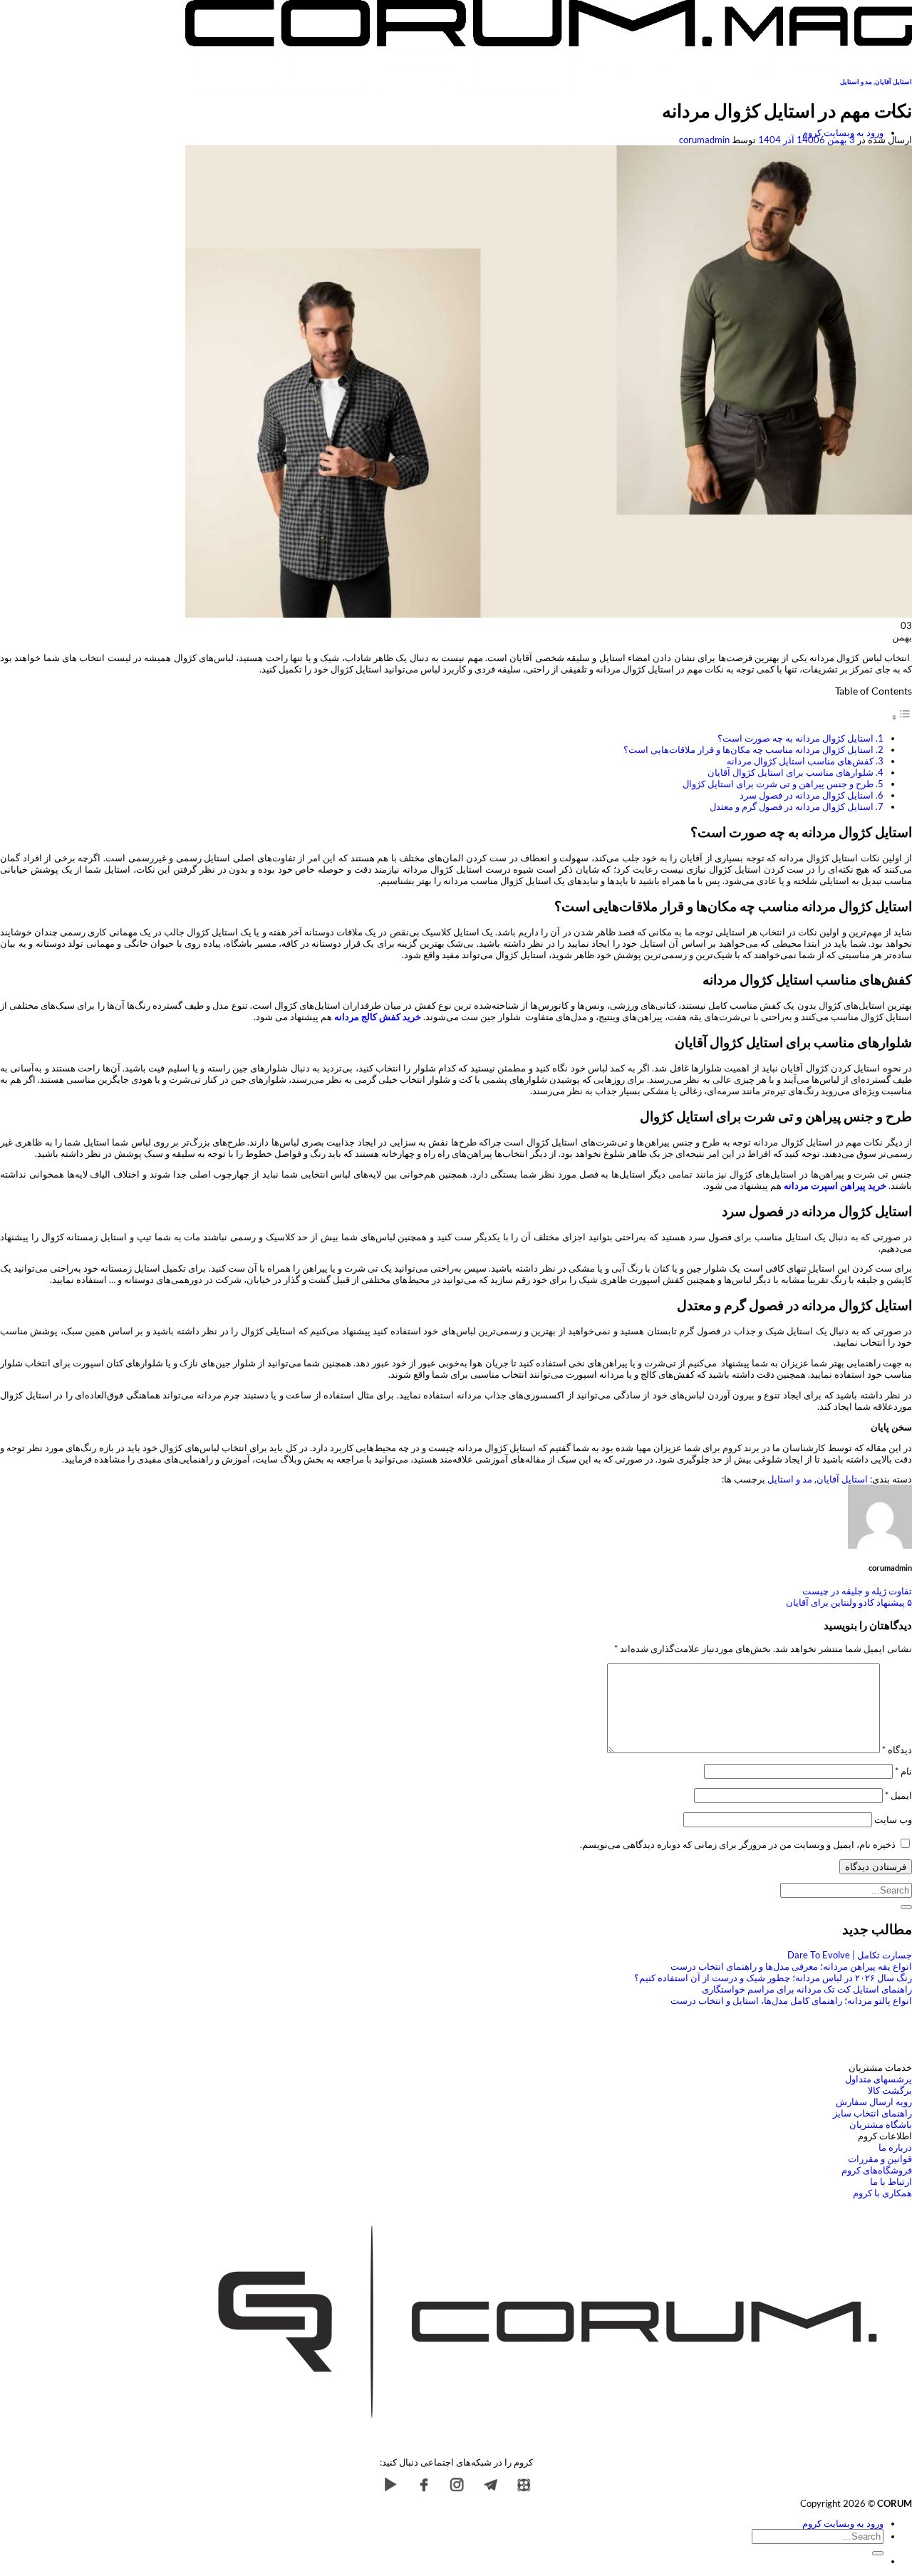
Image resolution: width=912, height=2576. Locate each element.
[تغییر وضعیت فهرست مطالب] (901, 717)
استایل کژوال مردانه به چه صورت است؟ (796, 738)
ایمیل (898, 1795)
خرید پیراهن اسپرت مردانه (835, 1185)
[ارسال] (906, 1907)
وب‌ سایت (893, 1819)
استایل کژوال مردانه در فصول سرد (807, 795)
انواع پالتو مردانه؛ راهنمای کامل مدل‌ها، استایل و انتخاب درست (791, 2000)
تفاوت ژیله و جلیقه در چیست (857, 1591)
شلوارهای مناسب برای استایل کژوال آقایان (791, 772)
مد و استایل (856, 82)
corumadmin (704, 140)
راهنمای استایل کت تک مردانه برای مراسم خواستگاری (807, 1989)
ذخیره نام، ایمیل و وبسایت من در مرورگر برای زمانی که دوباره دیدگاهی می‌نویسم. (738, 1844)
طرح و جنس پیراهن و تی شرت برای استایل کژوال (778, 784)
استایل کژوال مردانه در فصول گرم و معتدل (792, 806)
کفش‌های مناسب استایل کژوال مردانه (800, 761)
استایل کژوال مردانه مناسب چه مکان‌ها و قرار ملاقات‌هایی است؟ (748, 749)
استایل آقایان (893, 82)
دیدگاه (897, 1750)
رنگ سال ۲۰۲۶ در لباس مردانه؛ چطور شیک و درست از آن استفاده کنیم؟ (773, 1978)
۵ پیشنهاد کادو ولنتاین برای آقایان (849, 1602)
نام (903, 1771)
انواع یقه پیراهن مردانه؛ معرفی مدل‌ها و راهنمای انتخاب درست (791, 1966)
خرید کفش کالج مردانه (378, 1017)
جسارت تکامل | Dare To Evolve (850, 1955)
